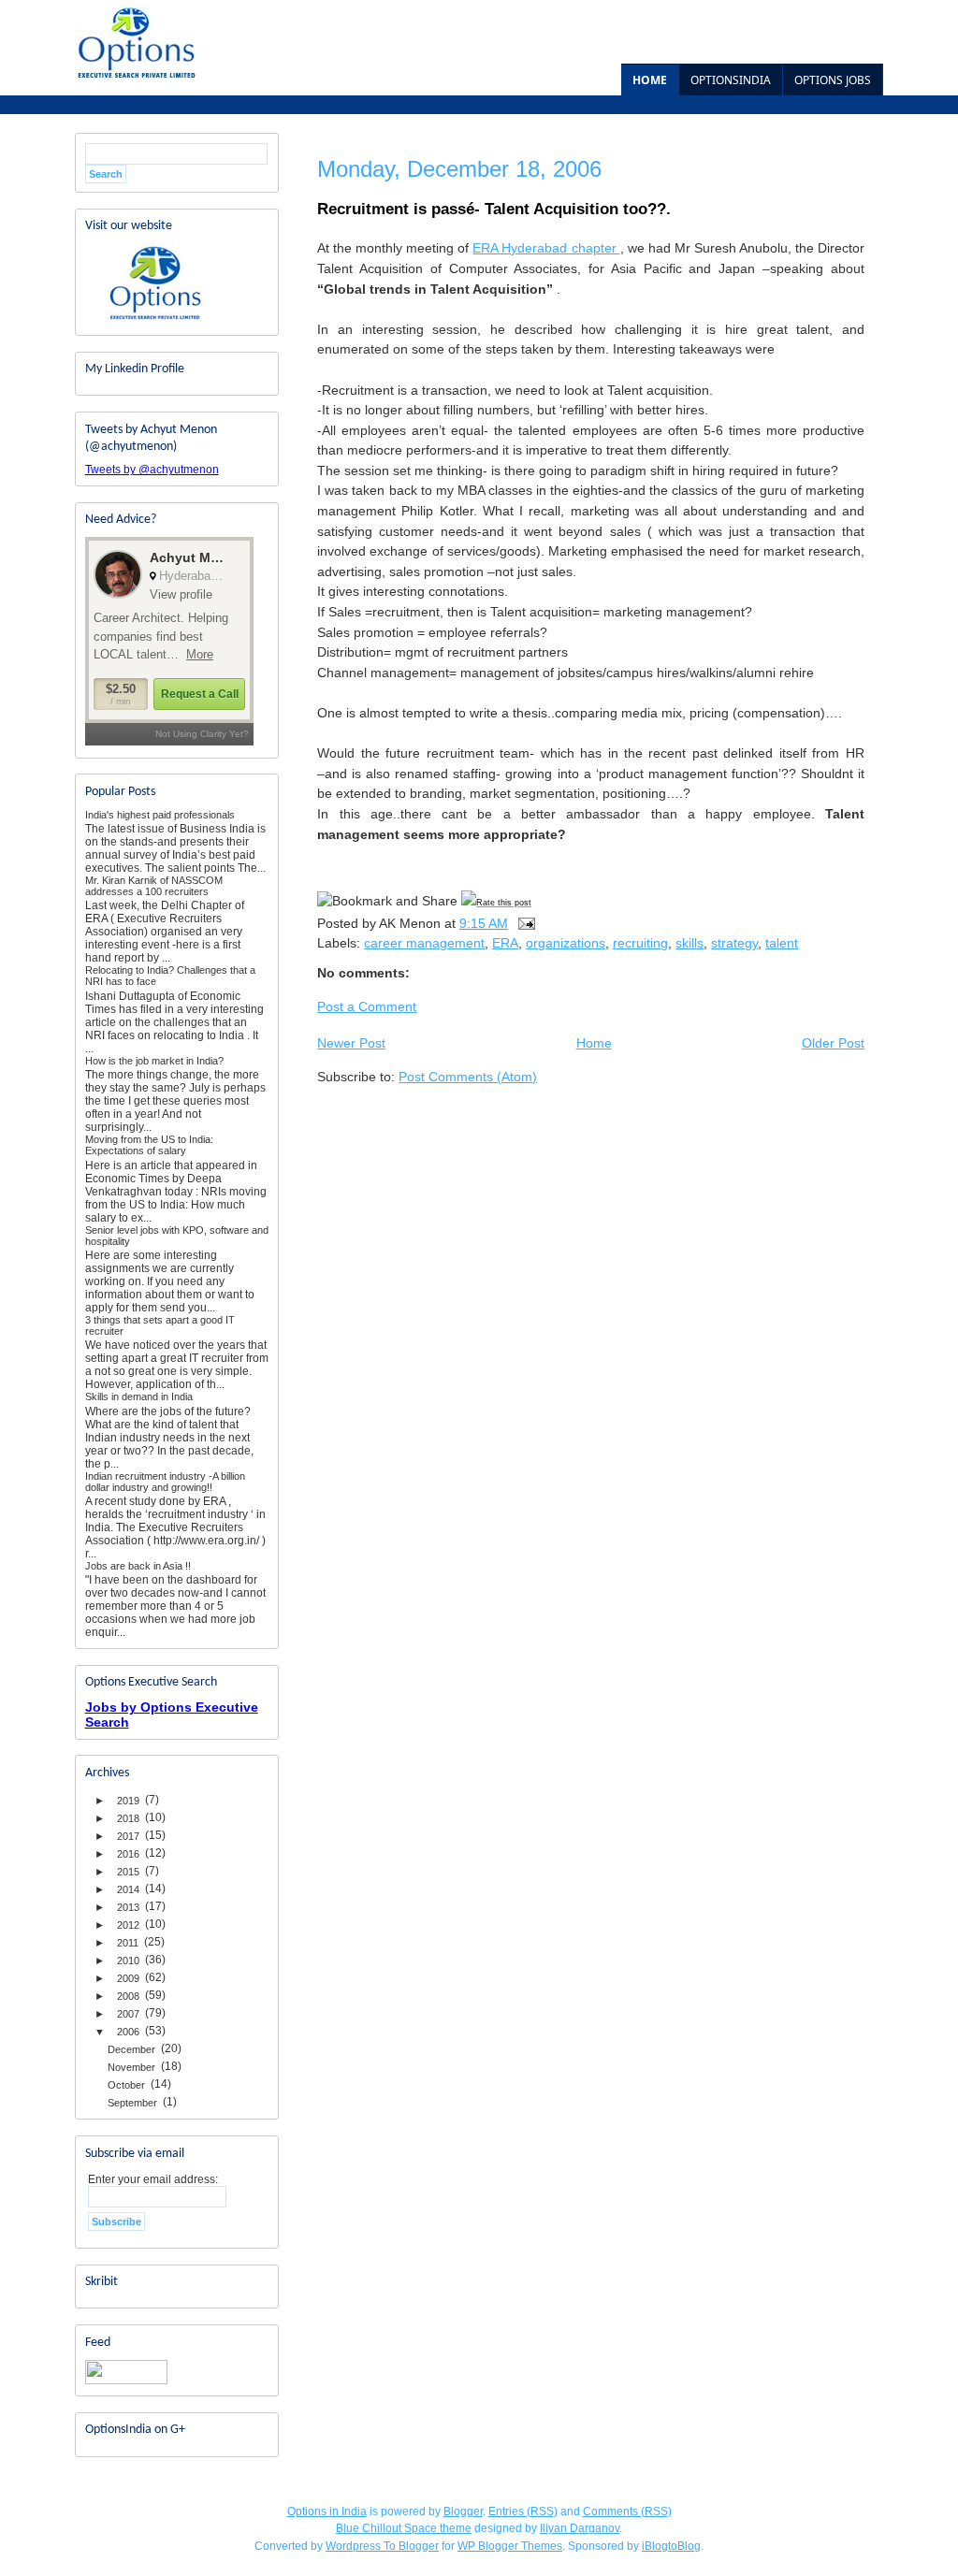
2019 (128, 1801)
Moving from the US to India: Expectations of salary (149, 1145)
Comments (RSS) (627, 2511)
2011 (128, 1943)
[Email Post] (525, 923)
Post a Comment (367, 1006)
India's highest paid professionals (160, 815)
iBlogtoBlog (671, 2546)
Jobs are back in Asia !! (138, 1566)
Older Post (833, 1043)
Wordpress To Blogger (382, 2546)
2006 (128, 2032)
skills (689, 943)
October (126, 2085)
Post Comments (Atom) (468, 1077)
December (131, 2049)
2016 (128, 1854)
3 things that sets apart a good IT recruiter (160, 1325)
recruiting (640, 943)
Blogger (463, 2511)
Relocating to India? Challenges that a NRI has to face (170, 976)
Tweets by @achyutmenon (152, 470)
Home (650, 80)
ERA (505, 943)
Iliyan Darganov (580, 2528)
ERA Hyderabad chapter (546, 248)
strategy (734, 943)
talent (782, 943)
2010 (128, 1961)
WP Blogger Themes (510, 2546)
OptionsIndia (731, 80)
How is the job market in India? (154, 1061)
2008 (128, 1996)
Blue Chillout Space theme (404, 2528)
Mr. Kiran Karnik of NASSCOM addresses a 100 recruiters (154, 886)
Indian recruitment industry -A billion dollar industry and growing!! (165, 1482)
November (131, 2067)
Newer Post (351, 1043)
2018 (128, 1818)
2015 (128, 1872)
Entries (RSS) (523, 2511)
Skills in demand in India (139, 1397)
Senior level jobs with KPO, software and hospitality (177, 1236)
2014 (128, 1889)
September (132, 2103)
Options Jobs (833, 80)
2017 (128, 1836)
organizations (566, 943)
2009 (128, 1978)
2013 (128, 1907)
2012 (128, 1925)
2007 (128, 2014)
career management (424, 943)
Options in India (327, 2511)
